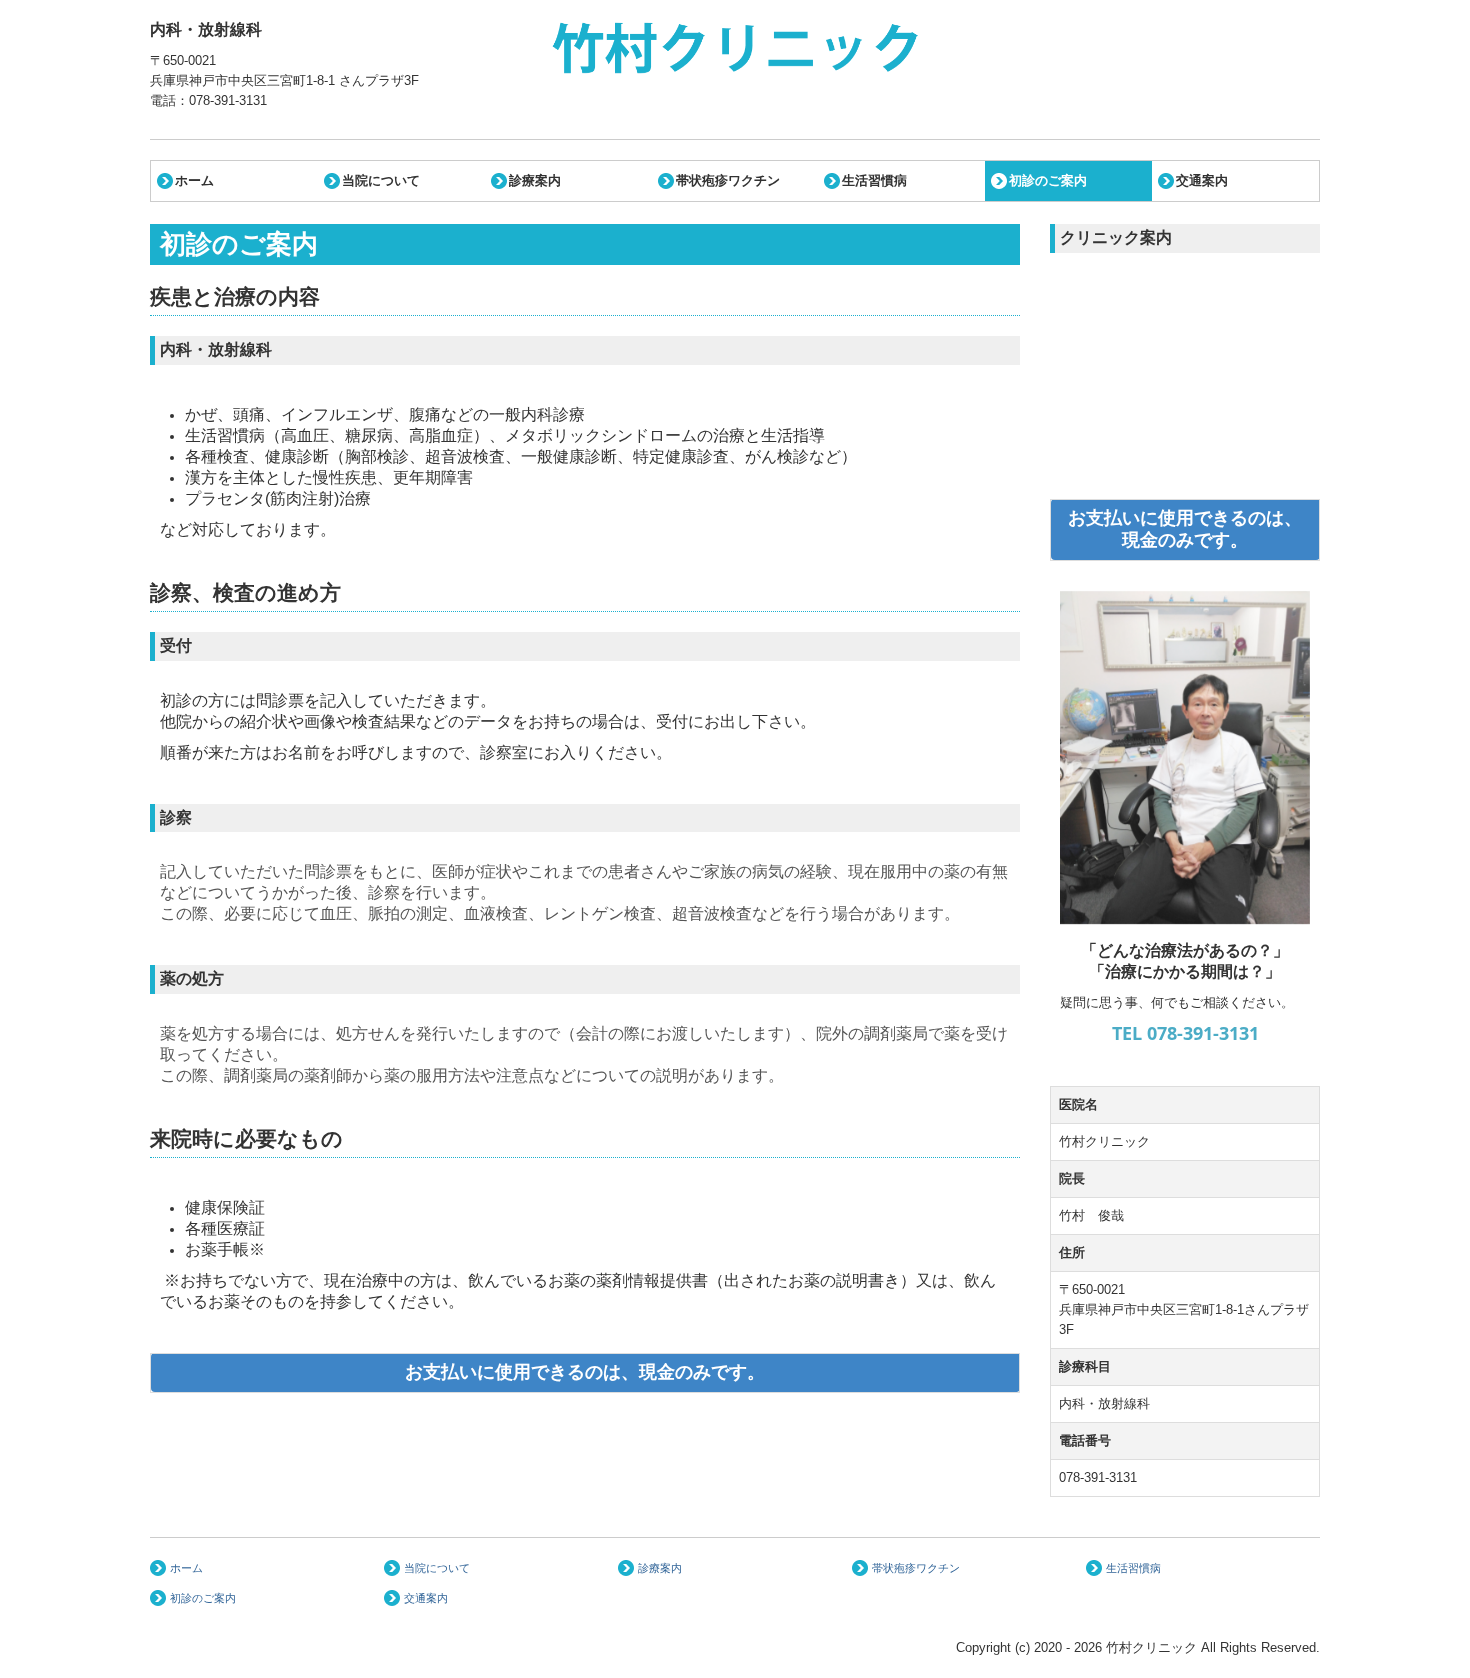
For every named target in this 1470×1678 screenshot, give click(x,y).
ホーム (194, 180)
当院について (381, 180)
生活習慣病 (874, 180)
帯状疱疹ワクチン (728, 180)
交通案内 (1202, 180)
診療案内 (535, 180)
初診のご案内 (1048, 180)
